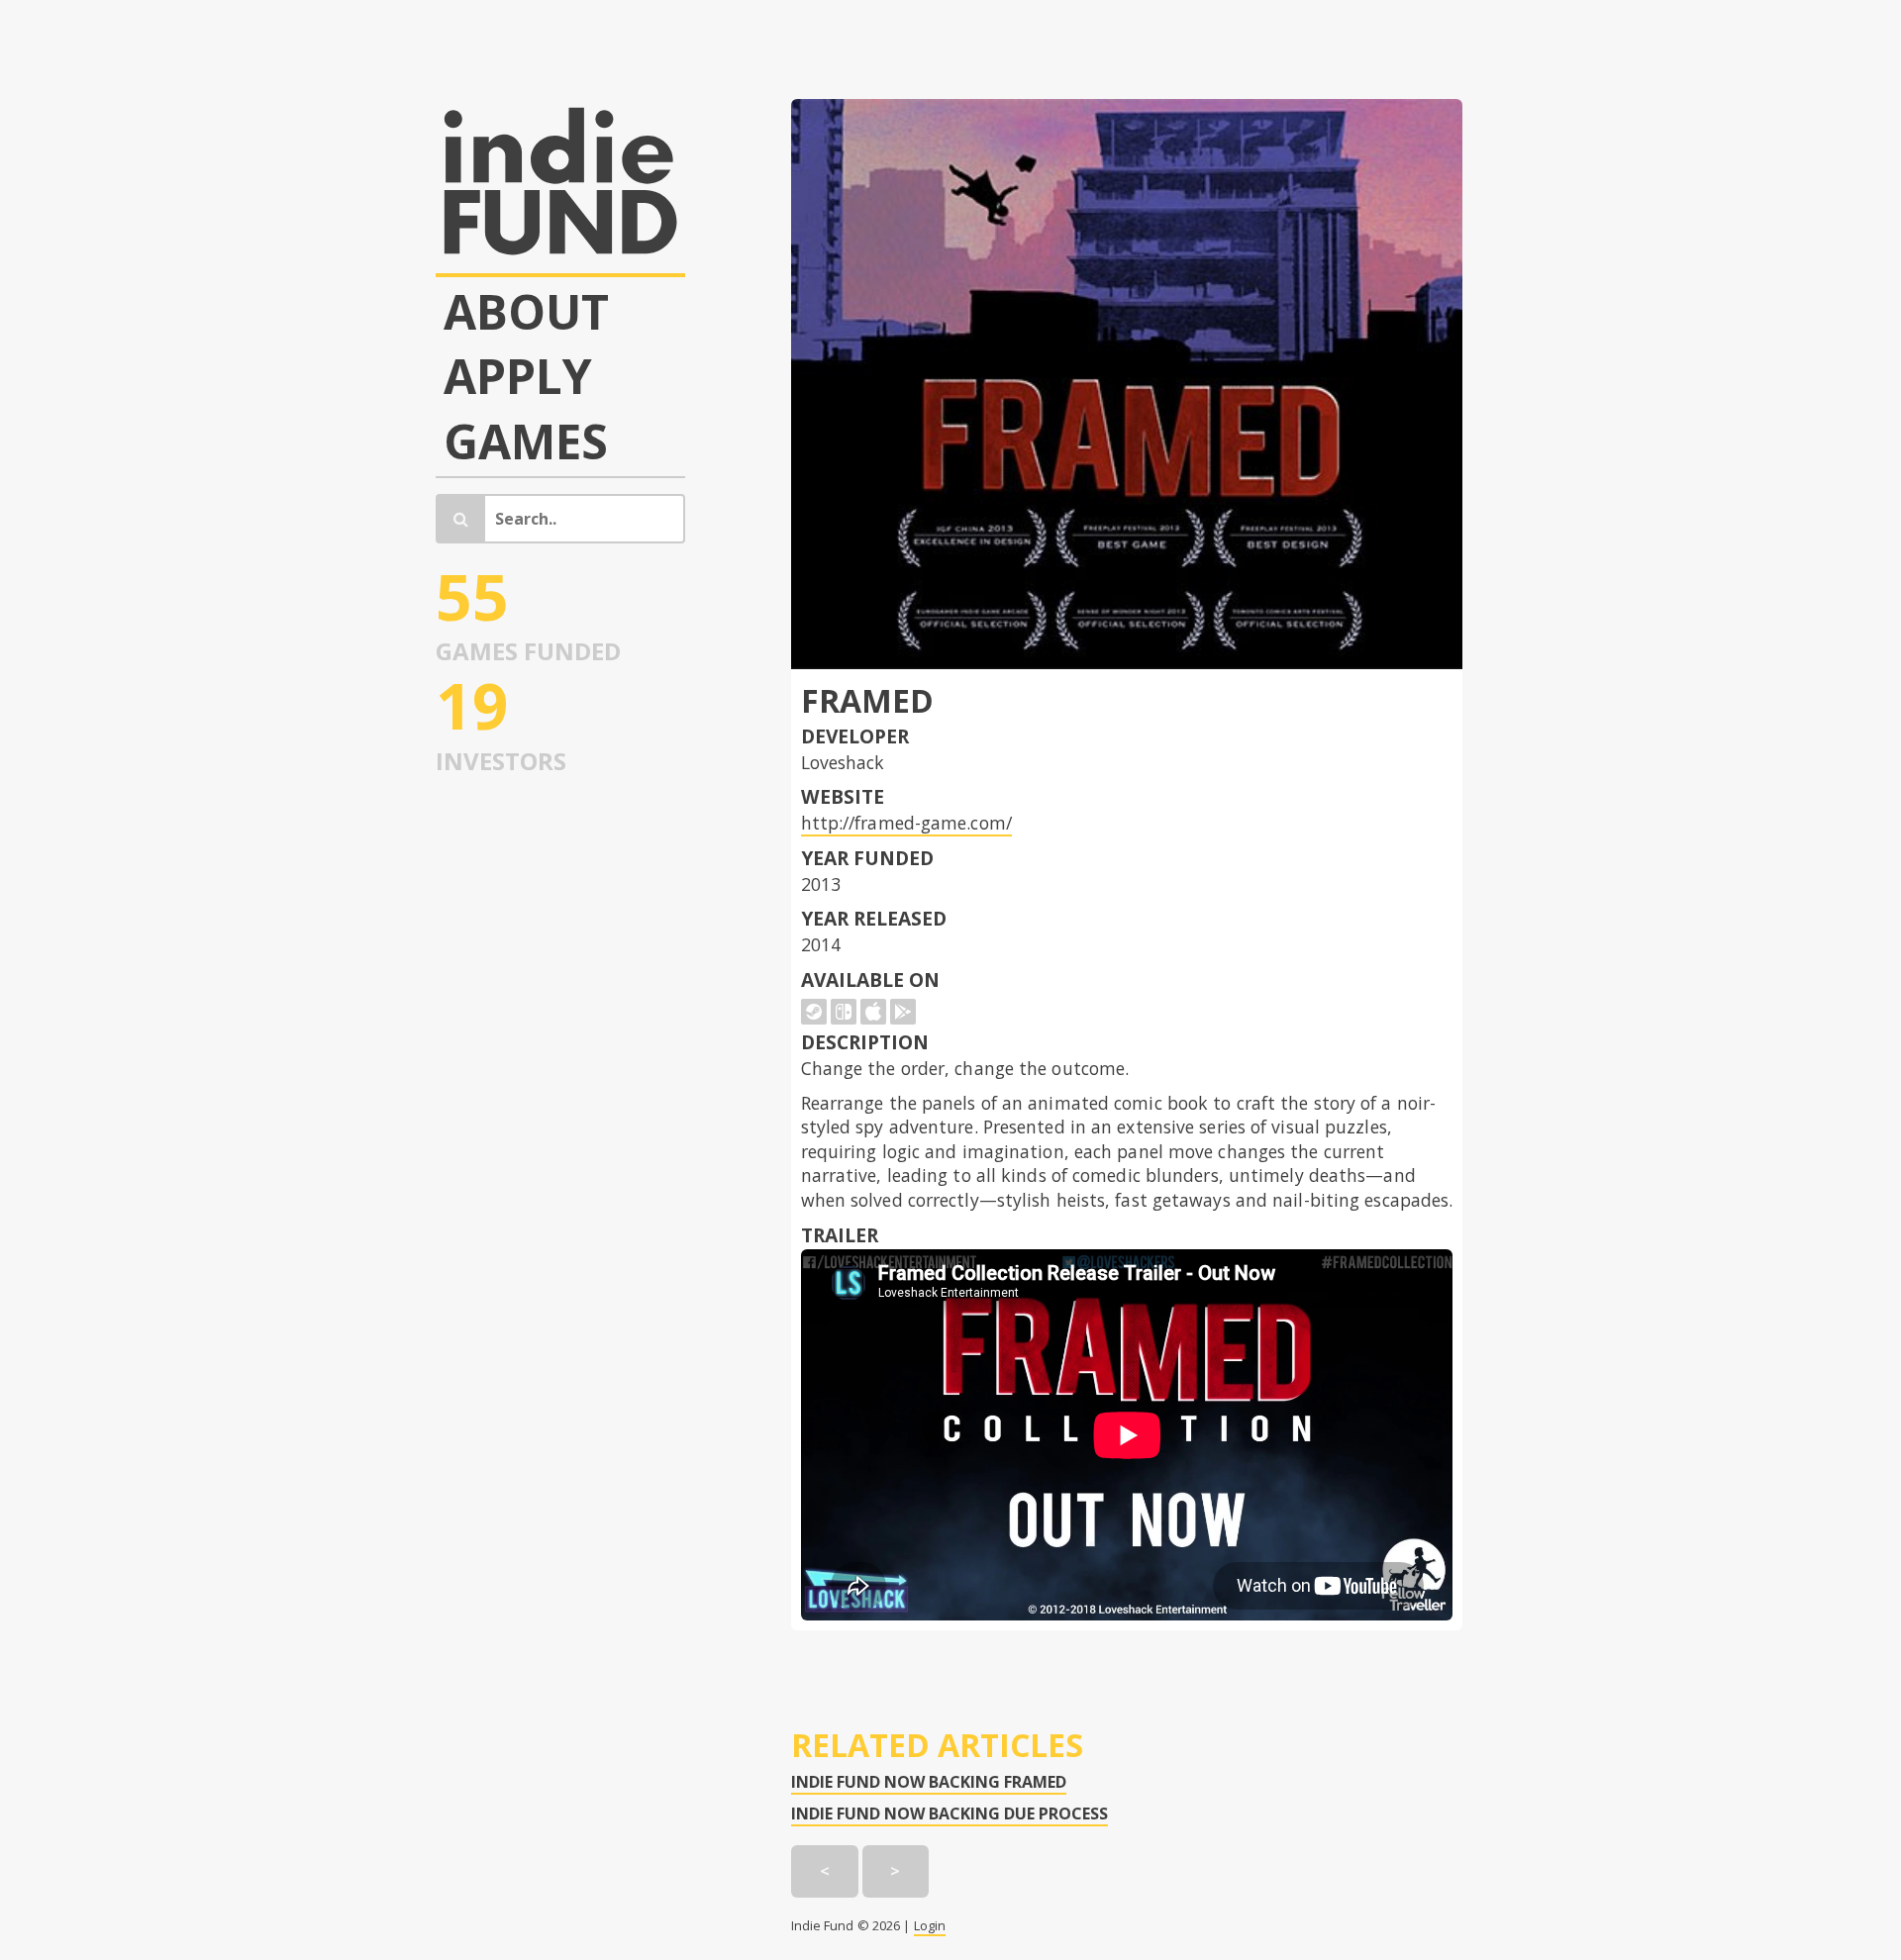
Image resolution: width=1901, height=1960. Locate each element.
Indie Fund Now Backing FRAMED (929, 1782)
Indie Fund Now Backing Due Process (950, 1813)
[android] (903, 1012)
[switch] (844, 1012)
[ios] (873, 1012)
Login (930, 1925)
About (527, 312)
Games (526, 441)
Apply (518, 376)
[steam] (814, 1012)
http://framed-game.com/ (906, 823)
